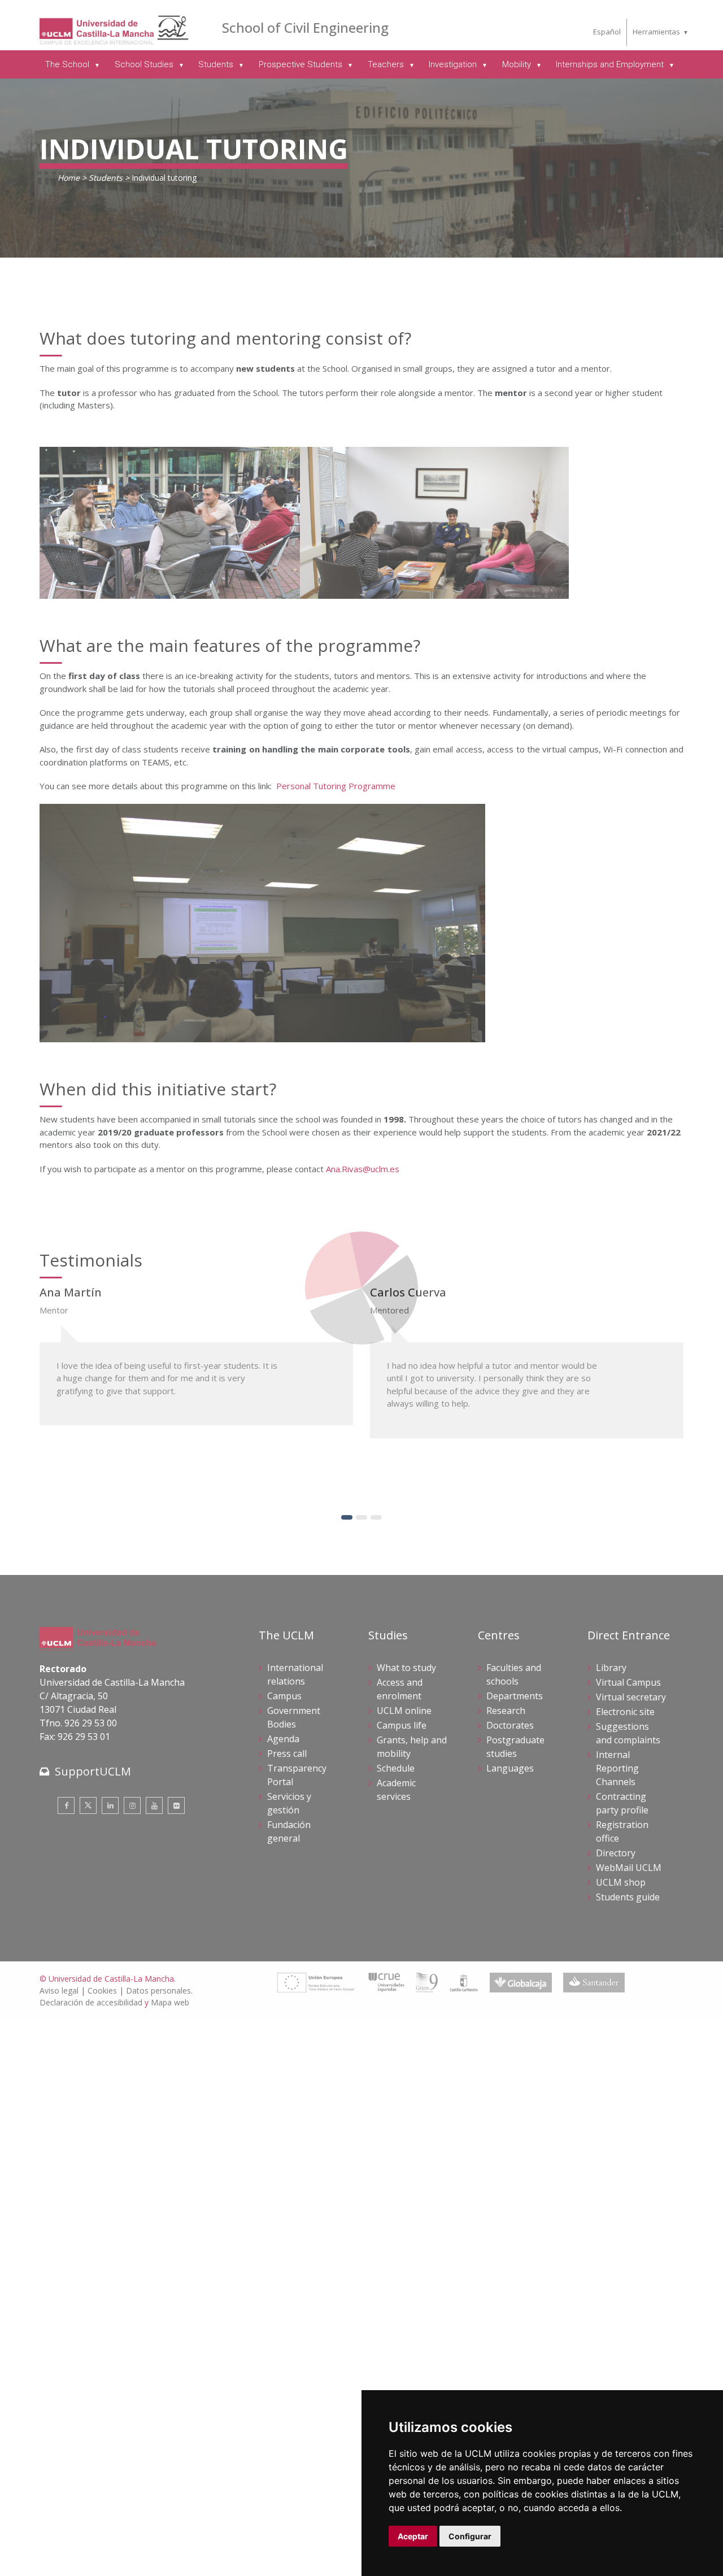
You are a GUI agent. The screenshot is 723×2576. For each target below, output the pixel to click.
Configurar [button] (470, 2536)
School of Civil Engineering (305, 27)
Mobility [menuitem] (518, 64)
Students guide (628, 1897)
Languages (510, 1768)
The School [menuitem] (68, 64)
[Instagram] (132, 1805)
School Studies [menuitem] (145, 64)
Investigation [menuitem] (454, 64)
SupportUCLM (93, 1771)
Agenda (283, 1739)
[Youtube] (154, 1805)
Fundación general (289, 1831)
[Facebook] (66, 1805)
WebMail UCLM (629, 1868)
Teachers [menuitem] (387, 64)
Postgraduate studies (515, 1747)
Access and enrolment (400, 1689)
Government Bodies (294, 1717)
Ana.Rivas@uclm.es (363, 1169)
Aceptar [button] (413, 2536)
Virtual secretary (631, 1697)
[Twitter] (88, 1805)
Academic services (396, 1790)
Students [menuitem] (217, 64)
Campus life (402, 1725)
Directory (616, 1853)
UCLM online (404, 1711)
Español (607, 32)
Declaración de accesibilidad (91, 2002)
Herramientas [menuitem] (656, 32)
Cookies (102, 1990)
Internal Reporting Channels (617, 1768)
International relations (295, 1674)
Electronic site (625, 1712)
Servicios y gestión (289, 1803)
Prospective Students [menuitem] (302, 64)
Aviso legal (59, 1990)
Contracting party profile (622, 1803)
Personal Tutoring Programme (336, 786)
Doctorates (510, 1725)
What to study (406, 1668)
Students (106, 178)
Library (611, 1668)
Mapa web (170, 2002)
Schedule (396, 1768)
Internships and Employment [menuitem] (611, 64)
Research (506, 1711)
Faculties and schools (514, 1674)
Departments (515, 1696)
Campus (284, 1696)
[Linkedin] (110, 1805)
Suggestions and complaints (628, 1733)
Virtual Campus (628, 1682)
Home (69, 178)
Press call (287, 1753)
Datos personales (158, 1990)
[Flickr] (176, 1805)
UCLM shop (621, 1882)
